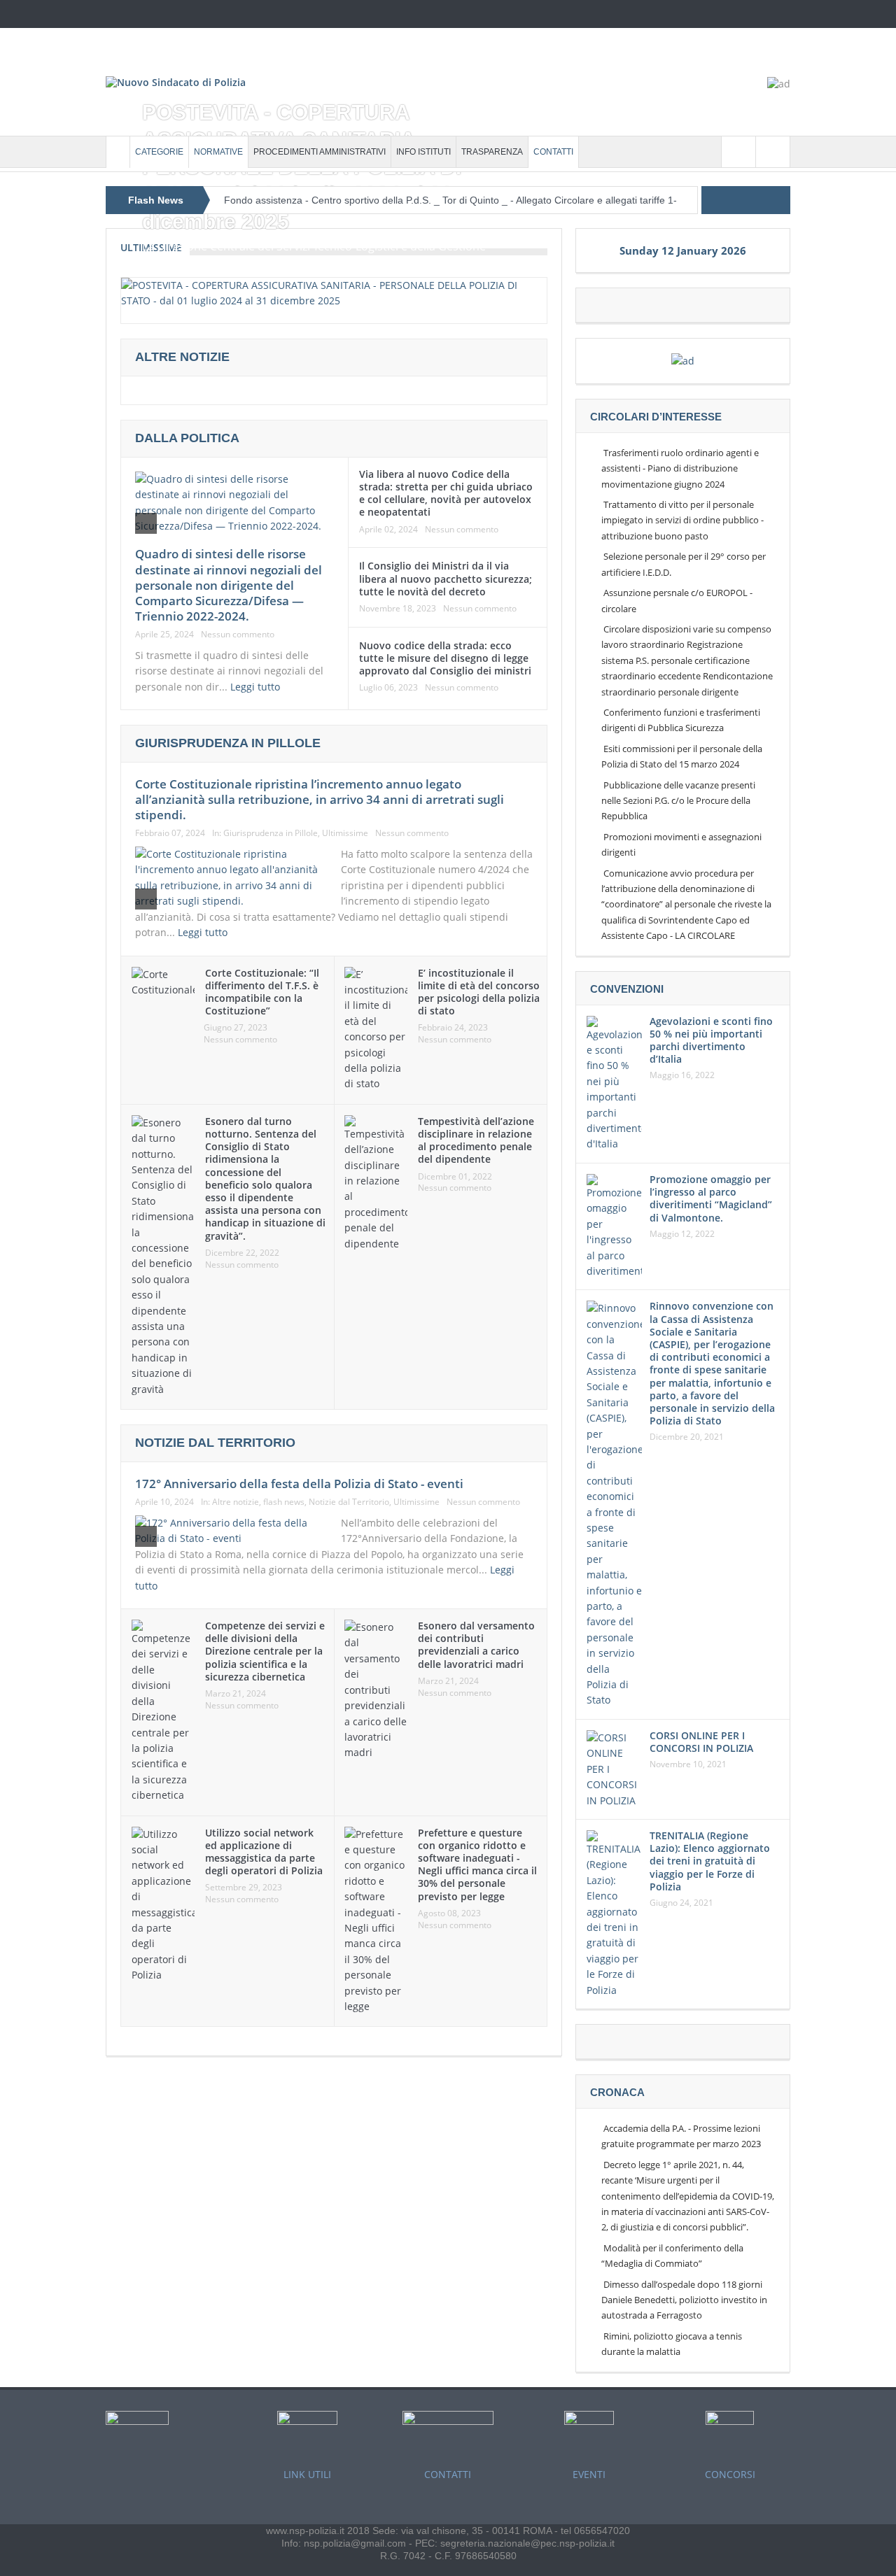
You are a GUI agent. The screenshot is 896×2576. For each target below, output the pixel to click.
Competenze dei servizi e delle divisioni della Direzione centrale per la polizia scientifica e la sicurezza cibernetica (265, 1651)
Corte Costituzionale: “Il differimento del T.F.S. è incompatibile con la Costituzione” (262, 992)
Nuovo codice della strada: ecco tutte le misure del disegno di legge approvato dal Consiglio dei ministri (445, 658)
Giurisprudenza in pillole (228, 743)
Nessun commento (238, 635)
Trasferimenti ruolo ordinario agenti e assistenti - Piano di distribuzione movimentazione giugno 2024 (680, 468)
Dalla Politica (187, 438)
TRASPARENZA (492, 152)
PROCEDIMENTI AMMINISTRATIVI (320, 152)
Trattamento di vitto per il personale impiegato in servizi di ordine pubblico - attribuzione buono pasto (682, 520)
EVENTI (589, 2474)
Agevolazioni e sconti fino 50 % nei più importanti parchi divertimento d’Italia (711, 1040)
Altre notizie (236, 1502)
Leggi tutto (257, 687)
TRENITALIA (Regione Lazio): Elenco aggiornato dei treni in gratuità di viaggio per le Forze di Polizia (710, 1861)
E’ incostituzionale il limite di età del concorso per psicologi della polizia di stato (479, 992)
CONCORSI (730, 2474)
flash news (284, 1502)
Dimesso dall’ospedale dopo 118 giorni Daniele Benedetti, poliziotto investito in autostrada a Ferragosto (684, 2300)
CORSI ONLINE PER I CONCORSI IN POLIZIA (701, 1742)
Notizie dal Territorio (349, 1502)
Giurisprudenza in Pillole (271, 833)
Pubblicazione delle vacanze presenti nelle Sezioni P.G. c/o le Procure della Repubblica (678, 801)
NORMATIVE (218, 152)
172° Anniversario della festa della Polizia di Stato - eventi (299, 1484)
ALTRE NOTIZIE (182, 357)
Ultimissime (345, 833)
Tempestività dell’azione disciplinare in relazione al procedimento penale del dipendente (476, 1140)
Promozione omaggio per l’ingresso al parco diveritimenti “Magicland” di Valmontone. (711, 1198)
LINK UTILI (307, 2474)
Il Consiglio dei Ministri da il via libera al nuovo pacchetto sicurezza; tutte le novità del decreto (446, 578)
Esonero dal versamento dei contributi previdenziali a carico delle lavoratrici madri (476, 1645)
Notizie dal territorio (215, 1443)
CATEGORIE (159, 152)
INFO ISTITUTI (423, 152)
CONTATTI (553, 152)
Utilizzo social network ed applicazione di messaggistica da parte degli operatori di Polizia (264, 1852)
